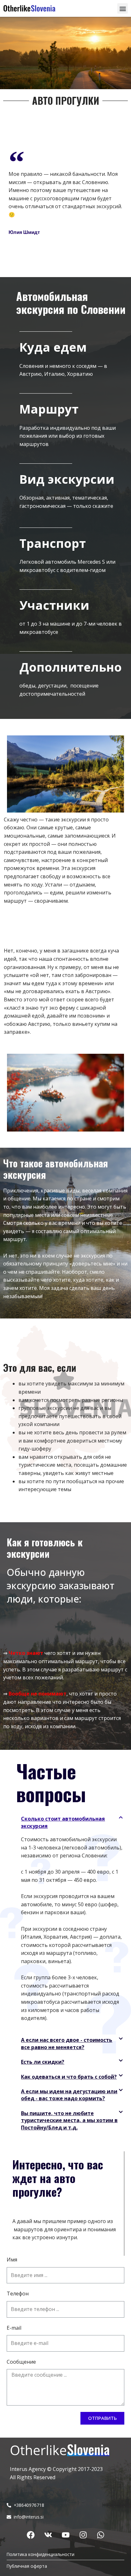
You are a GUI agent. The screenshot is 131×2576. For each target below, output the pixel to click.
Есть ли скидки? (43, 2062)
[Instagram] (83, 2535)
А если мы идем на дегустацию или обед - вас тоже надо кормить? (69, 2095)
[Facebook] (31, 2535)
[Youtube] (65, 2535)
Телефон (18, 2294)
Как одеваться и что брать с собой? (69, 2077)
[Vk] (48, 2535)
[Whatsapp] (100, 2535)
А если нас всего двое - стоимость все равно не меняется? (67, 2043)
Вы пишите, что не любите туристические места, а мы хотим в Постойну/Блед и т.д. (69, 2120)
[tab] (72, 1822)
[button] (123, 8)
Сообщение (21, 2362)
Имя (12, 2260)
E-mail (14, 2328)
